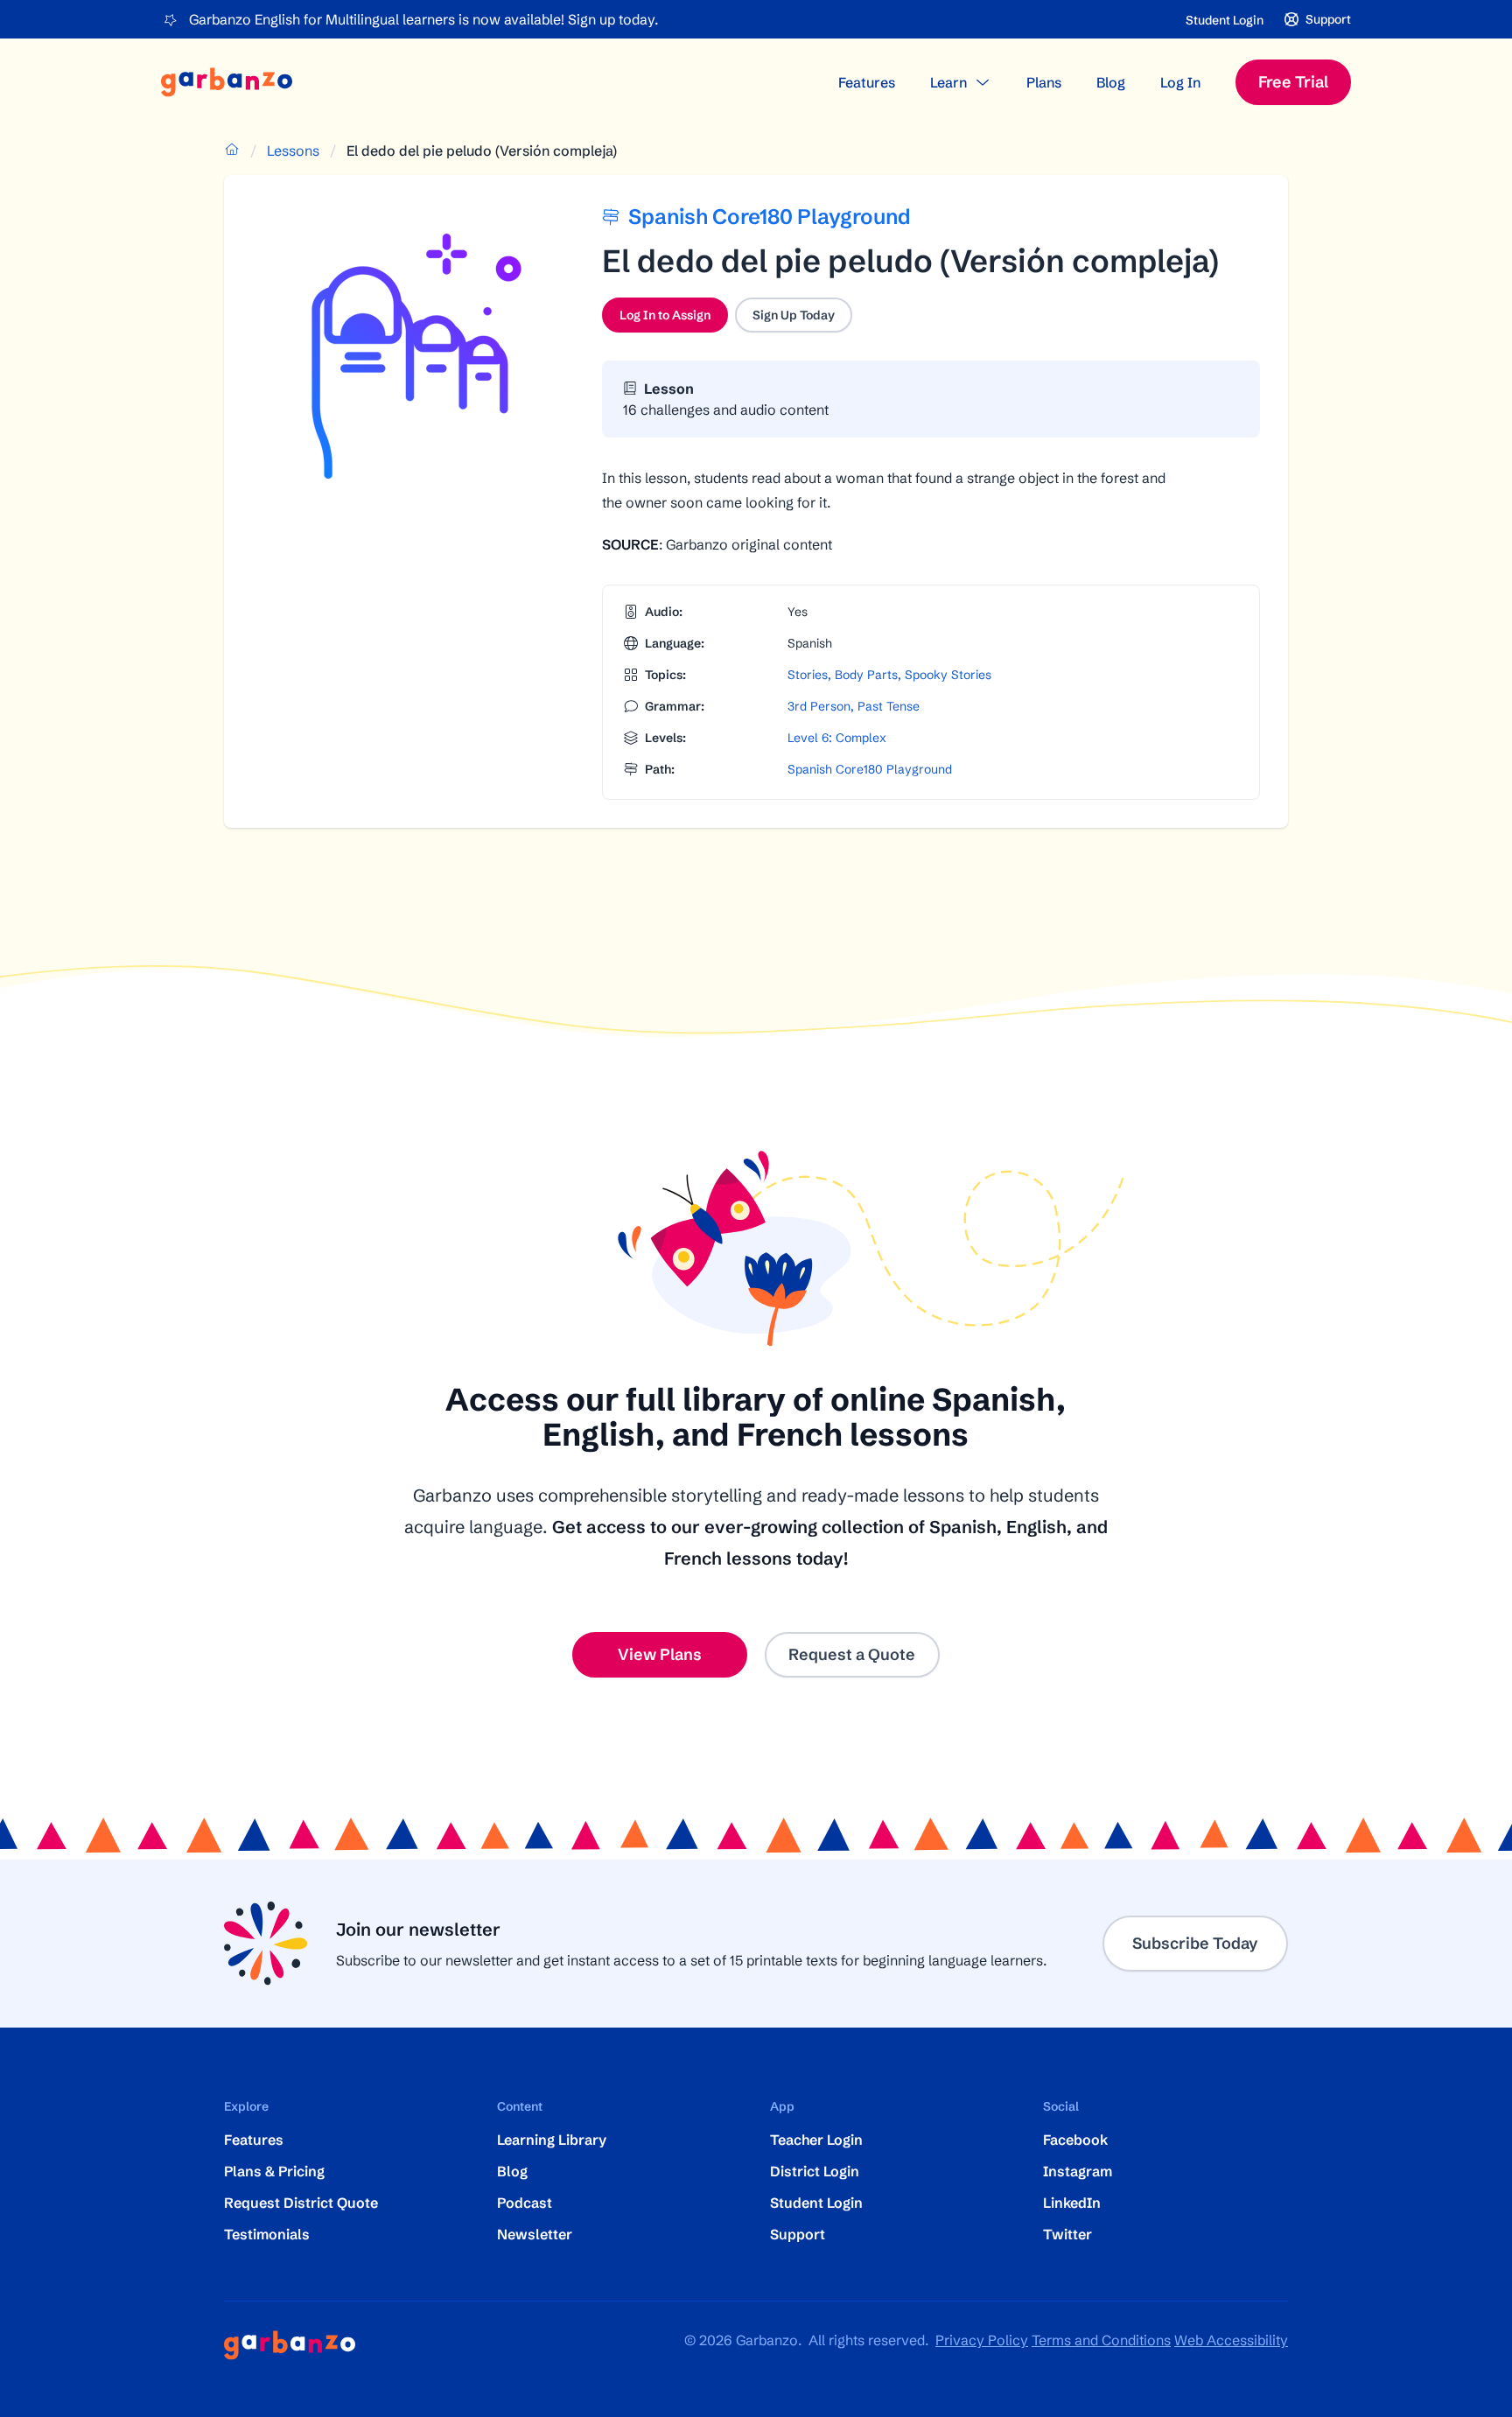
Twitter (1067, 2234)
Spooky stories (948, 675)
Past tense (889, 706)
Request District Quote (301, 2203)
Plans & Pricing (274, 2171)
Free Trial (1293, 82)
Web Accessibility (1231, 2340)
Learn (948, 82)
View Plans (660, 1654)
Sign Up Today (794, 315)
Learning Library (552, 2140)
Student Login (1225, 20)
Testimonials (267, 2234)
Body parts (866, 675)
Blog (1111, 82)
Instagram (1078, 2171)
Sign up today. (613, 19)
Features (867, 82)
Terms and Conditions (1101, 2340)
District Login (815, 2171)
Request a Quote (852, 1654)
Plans (1044, 82)
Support (798, 2234)
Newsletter (535, 2234)
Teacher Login (816, 2140)
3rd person (819, 706)
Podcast (525, 2203)
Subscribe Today (1195, 1943)
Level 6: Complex (837, 738)
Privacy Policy (982, 2340)
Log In (1180, 82)
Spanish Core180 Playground (870, 769)
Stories (808, 675)
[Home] (227, 82)
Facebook (1075, 2140)
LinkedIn (1072, 2203)
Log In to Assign (674, 319)
